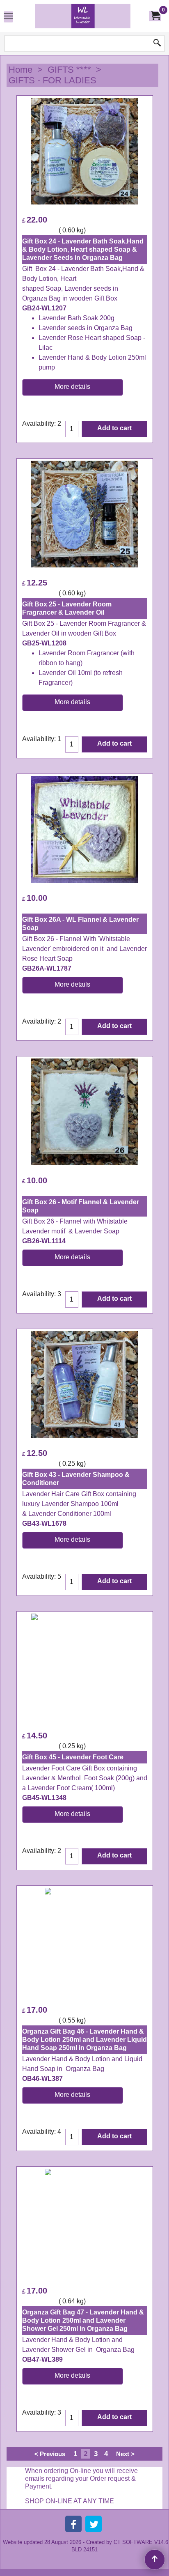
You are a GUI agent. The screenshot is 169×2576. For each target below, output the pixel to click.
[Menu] (8, 17)
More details (72, 387)
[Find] (157, 44)
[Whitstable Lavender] (83, 16)
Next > (125, 2454)
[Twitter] (94, 2524)
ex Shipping (40, 230)
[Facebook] (73, 2524)
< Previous (50, 2454)
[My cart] (155, 16)
